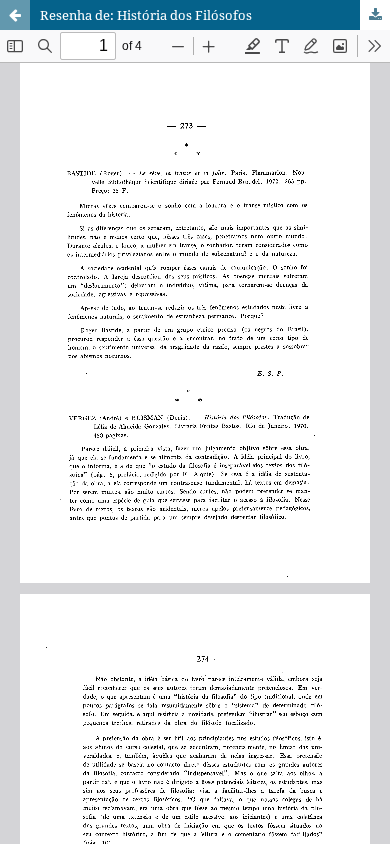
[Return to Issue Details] (15, 15)
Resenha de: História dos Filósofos (146, 15)
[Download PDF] (375, 15)
